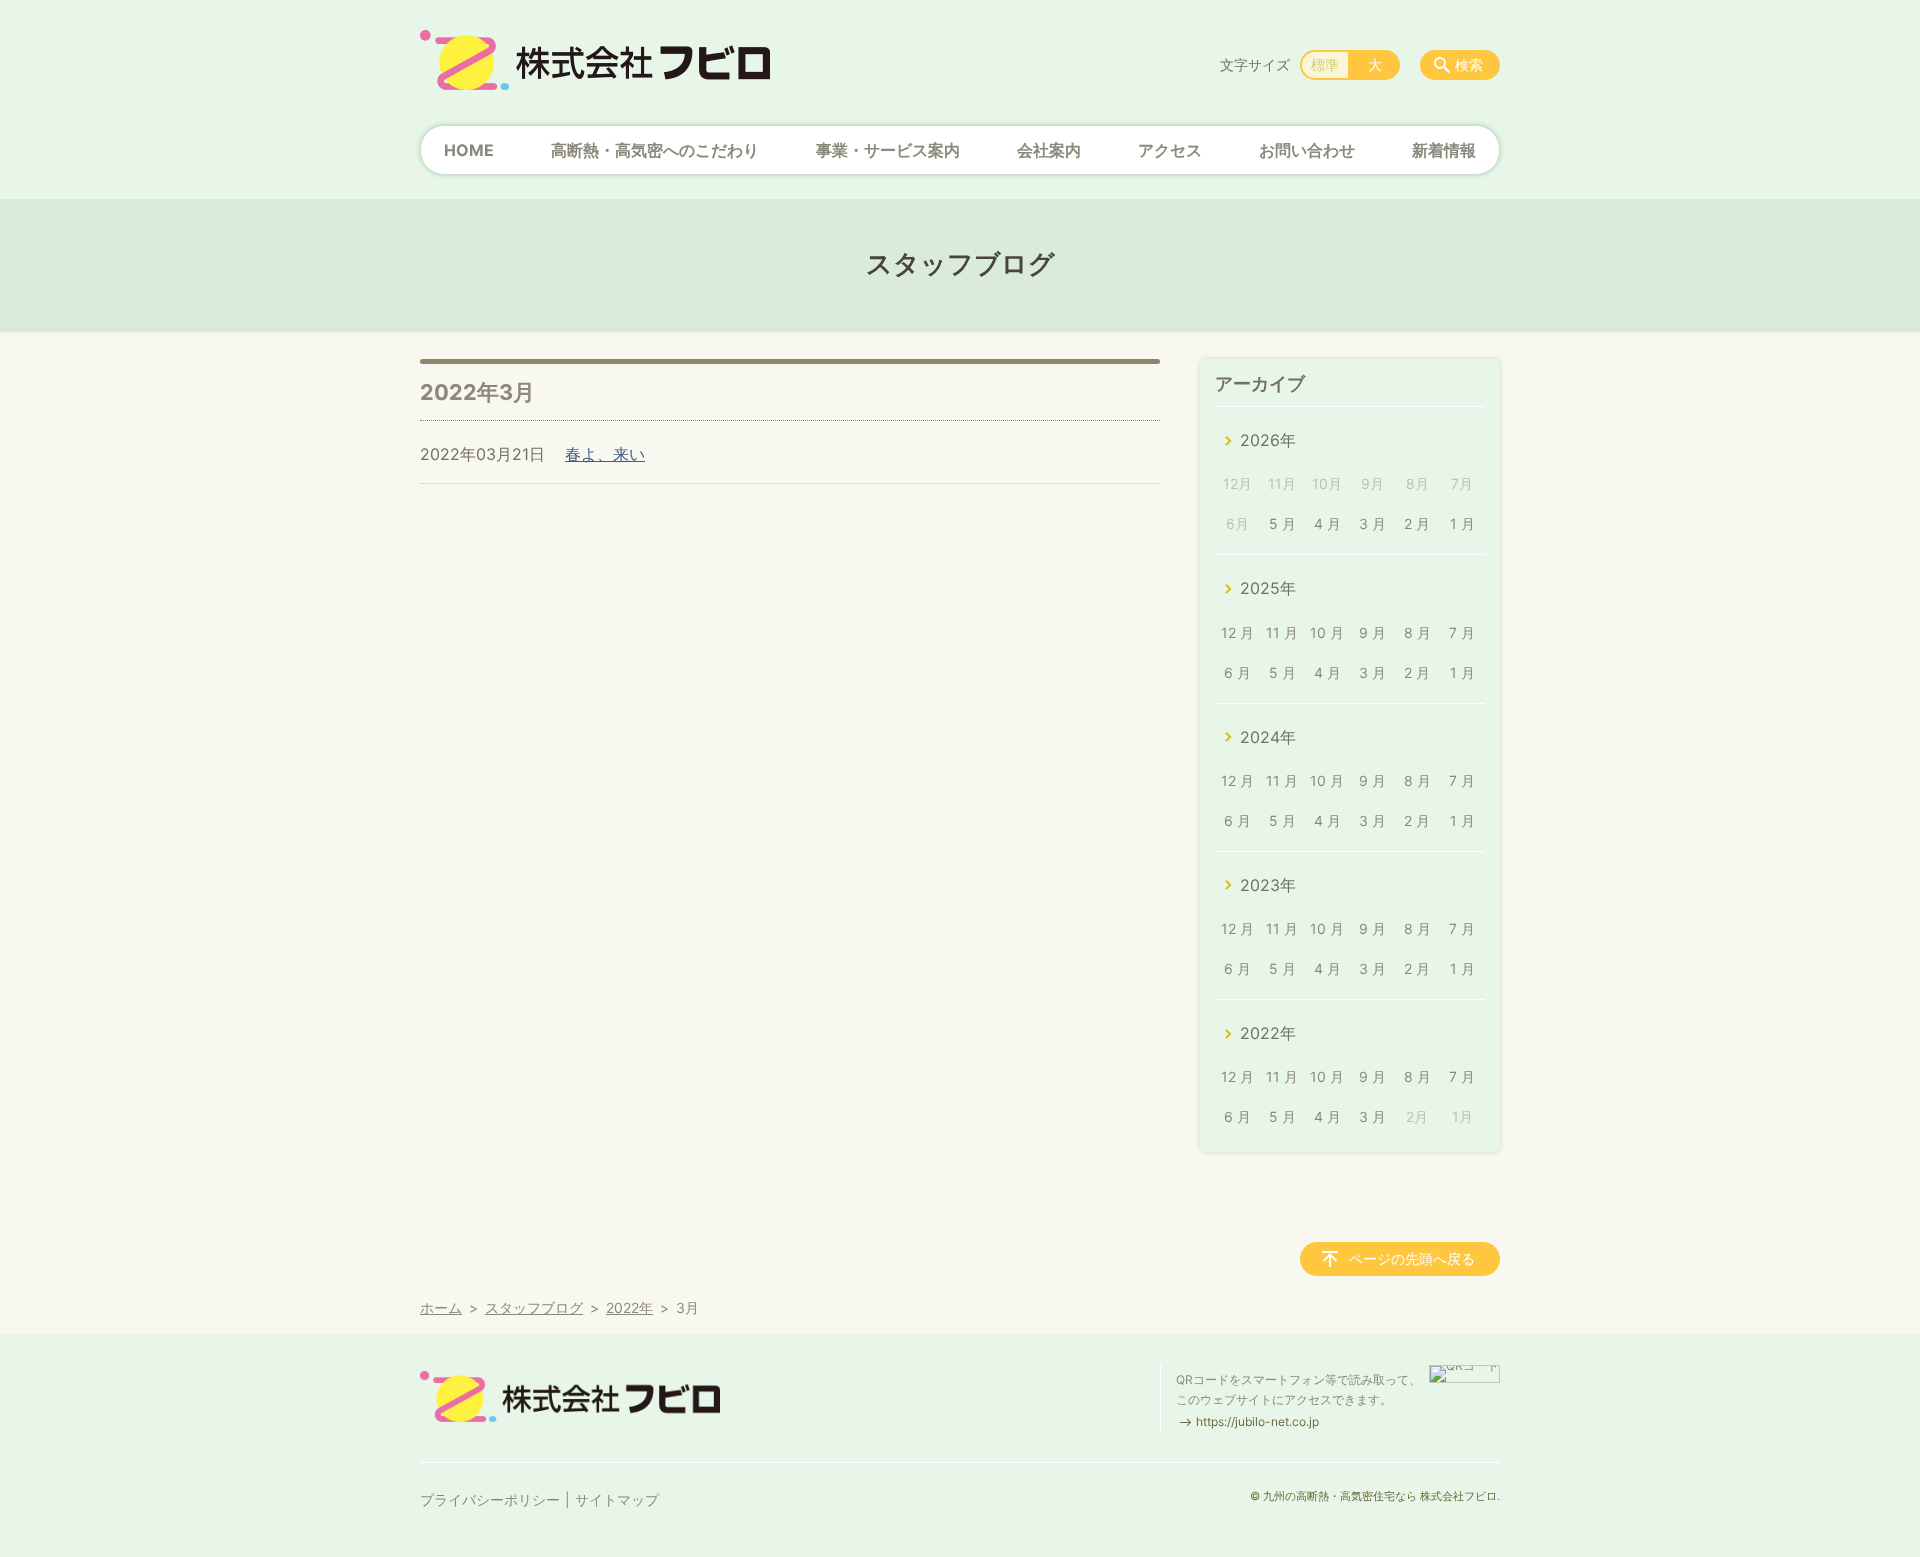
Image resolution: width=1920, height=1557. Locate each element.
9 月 (1372, 632)
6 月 (1237, 672)
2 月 (1417, 523)
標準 (1325, 64)
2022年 (1268, 1033)
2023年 (1268, 885)
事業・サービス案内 (888, 150)
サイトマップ (617, 1499)
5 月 (1282, 523)
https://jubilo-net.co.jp (1257, 1421)
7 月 (1462, 632)
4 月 (1327, 523)
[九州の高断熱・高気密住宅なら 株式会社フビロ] (595, 60)
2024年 (1268, 737)
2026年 (1268, 440)
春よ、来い (605, 454)
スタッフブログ (534, 1307)
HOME (469, 150)
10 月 (1327, 632)
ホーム (441, 1307)
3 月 (1372, 523)
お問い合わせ (1307, 150)
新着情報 (1444, 150)
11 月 (1282, 632)
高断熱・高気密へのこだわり (655, 150)
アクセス (1170, 150)
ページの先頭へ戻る (1412, 1258)
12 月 (1237, 632)
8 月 (1417, 632)
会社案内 (1049, 150)
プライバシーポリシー (490, 1499)
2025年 (1268, 588)
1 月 (1462, 523)
